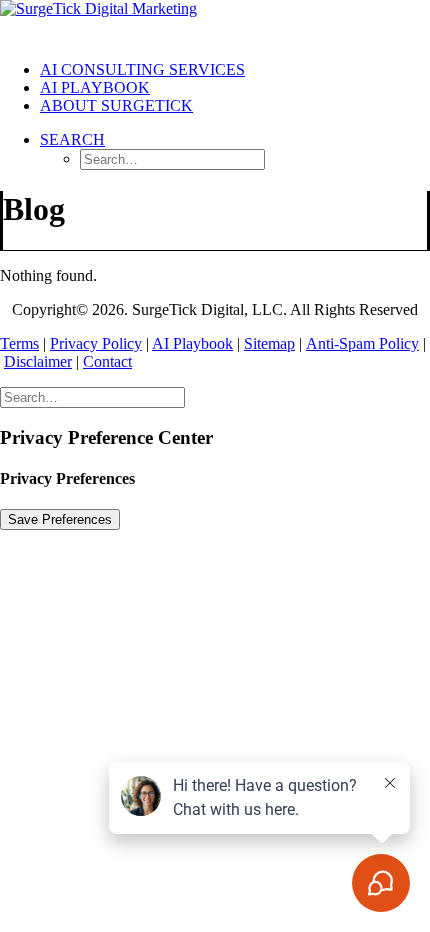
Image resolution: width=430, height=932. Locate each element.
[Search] (92, 396)
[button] (72, 139)
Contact (107, 361)
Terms (19, 343)
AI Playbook (95, 87)
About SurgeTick (116, 105)
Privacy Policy (96, 343)
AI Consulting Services (142, 69)
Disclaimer (38, 361)
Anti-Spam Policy (362, 343)
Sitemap (269, 343)
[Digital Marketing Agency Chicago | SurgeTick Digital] (215, 22)
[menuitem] (235, 70)
